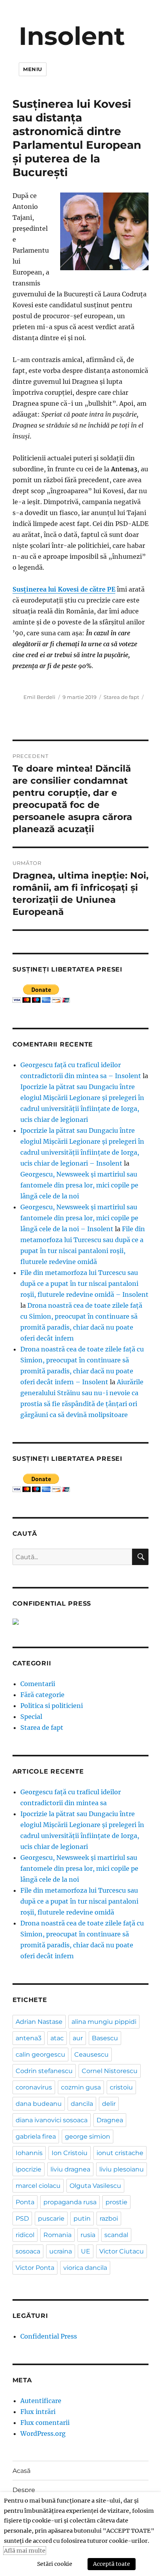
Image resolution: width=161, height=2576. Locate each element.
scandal (116, 2235)
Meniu (33, 69)
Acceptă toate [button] (112, 2564)
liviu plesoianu (122, 2169)
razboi (109, 2219)
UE (86, 2251)
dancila (82, 2104)
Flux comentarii (45, 2423)
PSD (22, 2219)
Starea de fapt (121, 697)
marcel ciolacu (38, 2186)
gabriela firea (36, 2137)
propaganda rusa (70, 2202)
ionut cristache (120, 2153)
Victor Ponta (35, 2268)
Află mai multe (25, 2551)
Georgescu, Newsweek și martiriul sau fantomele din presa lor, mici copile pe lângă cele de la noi (79, 1185)
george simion (88, 2137)
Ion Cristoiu (70, 2153)
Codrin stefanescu (44, 2071)
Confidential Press (49, 2336)
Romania (57, 2235)
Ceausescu (91, 2055)
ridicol (25, 2235)
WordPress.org (43, 2433)
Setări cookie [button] (55, 2564)
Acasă (21, 2471)
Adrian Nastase (39, 2022)
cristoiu (121, 2087)
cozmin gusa (81, 2087)
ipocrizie (29, 2169)
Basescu (105, 2038)
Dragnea (110, 2120)
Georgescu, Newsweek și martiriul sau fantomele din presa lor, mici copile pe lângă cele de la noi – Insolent (79, 1218)
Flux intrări (38, 2412)
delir (109, 2104)
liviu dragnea (70, 2169)
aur (78, 2038)
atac (57, 2038)
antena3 (29, 2038)
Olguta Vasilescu (95, 2186)
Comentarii (38, 1684)
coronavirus (34, 2087)
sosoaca (28, 2251)
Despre (24, 2490)
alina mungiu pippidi (104, 2022)
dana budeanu (39, 2104)
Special (31, 1717)
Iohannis (29, 2153)
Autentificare (41, 2401)
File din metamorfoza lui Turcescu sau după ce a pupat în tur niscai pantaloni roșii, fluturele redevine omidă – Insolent (84, 1284)
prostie (116, 2202)
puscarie (51, 2219)
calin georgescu (40, 2055)
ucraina (61, 2251)
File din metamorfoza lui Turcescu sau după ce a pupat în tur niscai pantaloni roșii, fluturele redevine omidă (79, 1901)
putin (82, 2219)
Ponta (25, 2202)
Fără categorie (42, 1695)
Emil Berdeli (39, 697)
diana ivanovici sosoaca (52, 2120)
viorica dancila (85, 2268)
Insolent (72, 36)
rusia (88, 2235)
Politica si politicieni (52, 1706)
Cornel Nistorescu (110, 2071)
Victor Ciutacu (122, 2251)
